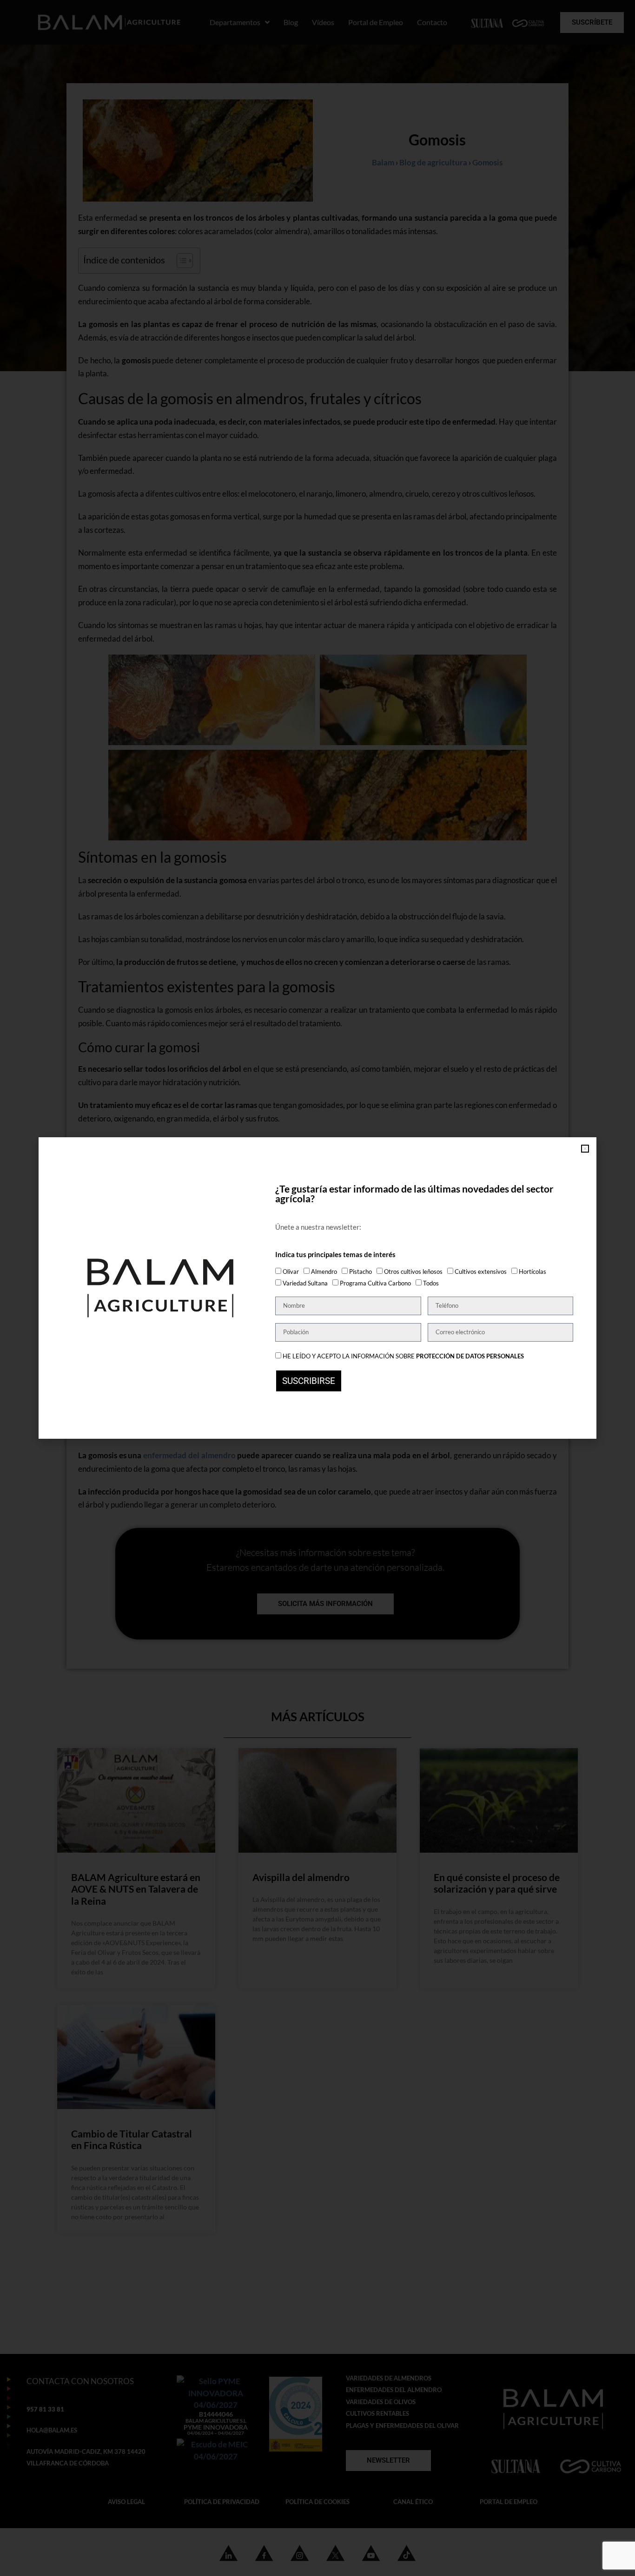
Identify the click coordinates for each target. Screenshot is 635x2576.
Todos (431, 1283)
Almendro (324, 1272)
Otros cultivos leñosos (413, 1272)
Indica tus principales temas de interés (335, 1255)
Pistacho (360, 1272)
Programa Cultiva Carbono (375, 1283)
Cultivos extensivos (481, 1272)
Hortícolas (532, 1272)
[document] (317, 1288)
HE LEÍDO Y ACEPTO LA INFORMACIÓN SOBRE (403, 1356)
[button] (585, 1149)
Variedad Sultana (305, 1283)
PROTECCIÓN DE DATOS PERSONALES (470, 1356)
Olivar (291, 1272)
